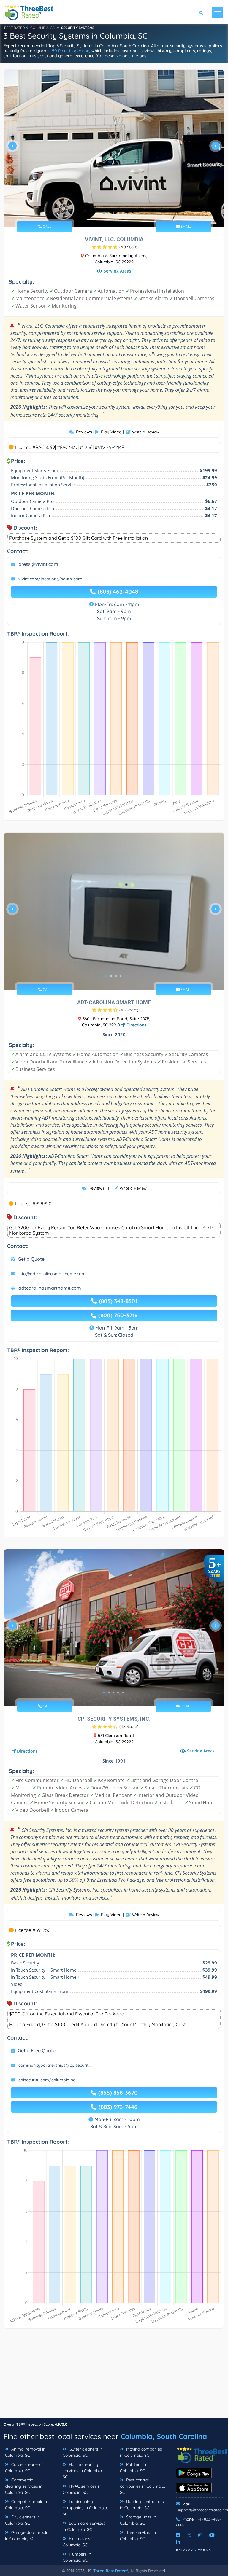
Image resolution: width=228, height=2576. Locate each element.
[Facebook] (178, 2535)
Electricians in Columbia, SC (79, 2542)
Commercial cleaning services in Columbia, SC (24, 2486)
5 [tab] (123, 213)
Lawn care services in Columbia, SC (84, 2526)
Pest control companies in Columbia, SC (142, 2486)
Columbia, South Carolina (164, 2436)
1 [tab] (104, 213)
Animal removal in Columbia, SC (25, 2452)
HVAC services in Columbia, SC (82, 2489)
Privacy (185, 2550)
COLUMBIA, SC (43, 28)
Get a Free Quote (37, 2050)
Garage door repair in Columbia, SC (26, 2536)
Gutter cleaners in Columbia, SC (83, 2452)
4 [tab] (118, 213)
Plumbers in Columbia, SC (77, 2557)
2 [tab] (109, 213)
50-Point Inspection (71, 51)
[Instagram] (200, 2535)
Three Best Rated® (111, 2571)
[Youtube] (212, 2535)
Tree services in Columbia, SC (138, 2536)
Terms (205, 2550)
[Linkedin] (178, 2542)
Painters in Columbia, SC (133, 2468)
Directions (136, 1025)
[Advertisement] (114, 2376)
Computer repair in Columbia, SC (26, 2505)
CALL (46, 226)
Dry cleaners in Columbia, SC (22, 2520)
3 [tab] (113, 213)
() (129, 247)
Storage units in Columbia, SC (138, 2520)
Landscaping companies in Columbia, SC (85, 2508)
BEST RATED (15, 28)
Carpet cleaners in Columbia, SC (25, 2468)
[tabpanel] (114, 148)
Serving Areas (117, 271)
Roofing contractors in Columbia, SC (142, 2505)
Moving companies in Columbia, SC (141, 2452)
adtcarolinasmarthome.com (50, 1288)
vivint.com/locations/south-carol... (52, 579)
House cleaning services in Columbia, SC (83, 2471)
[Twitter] (189, 2535)
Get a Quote (31, 1259)
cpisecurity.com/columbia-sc (47, 2080)
